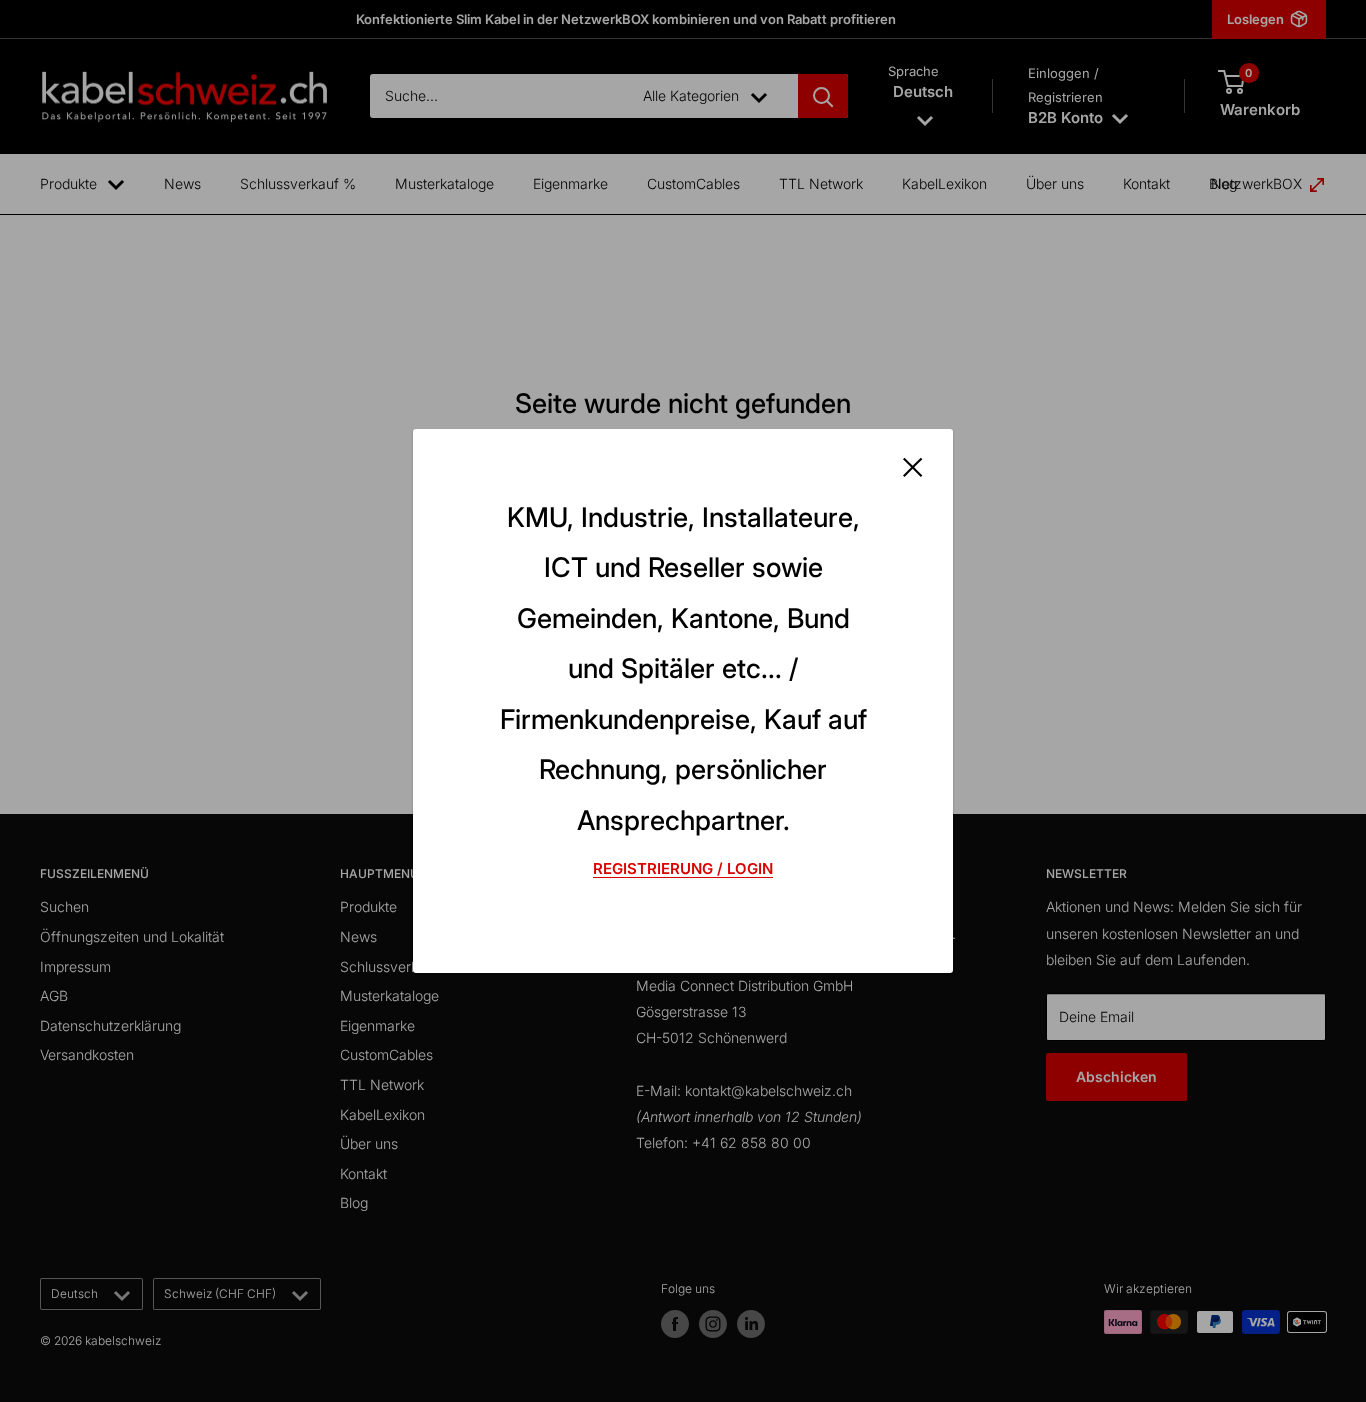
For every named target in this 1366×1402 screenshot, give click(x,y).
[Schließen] (913, 466)
